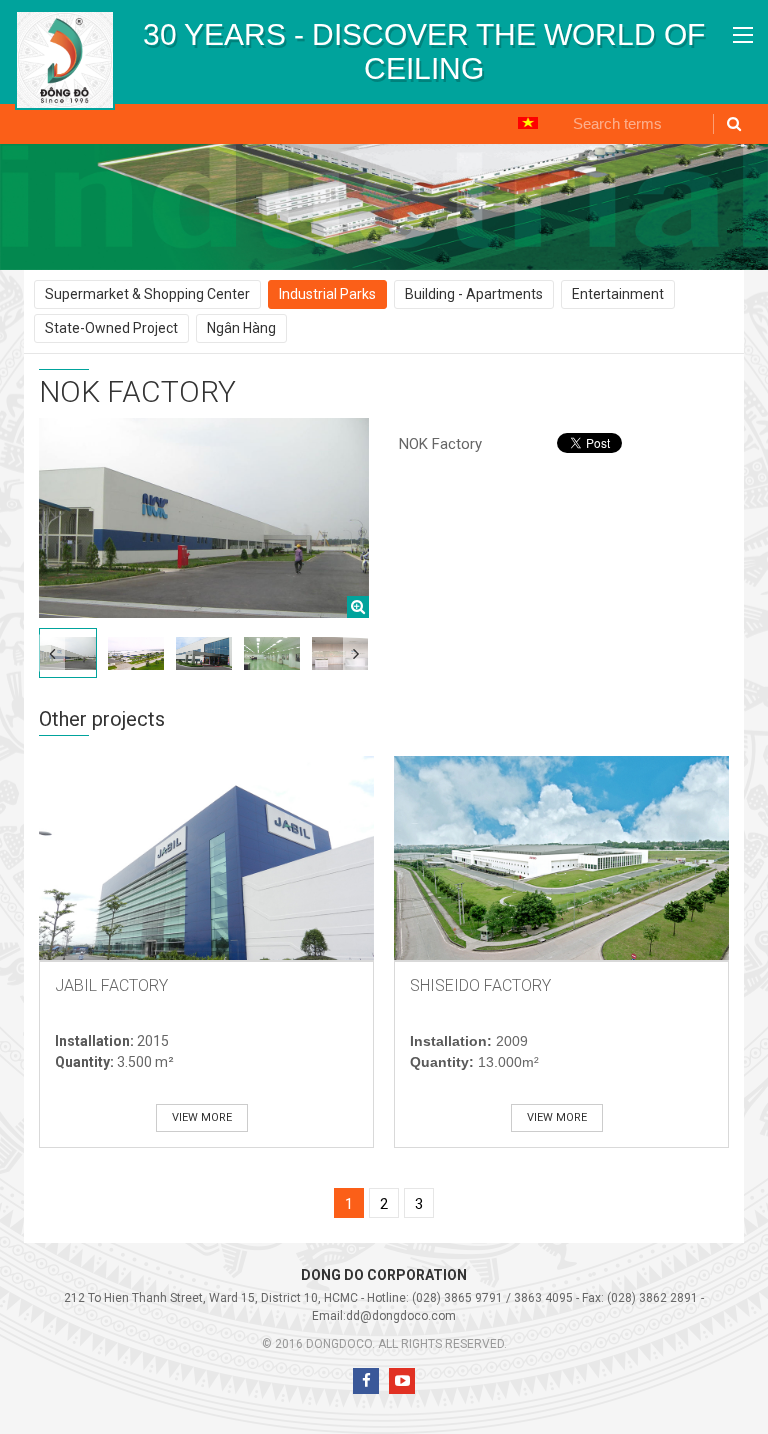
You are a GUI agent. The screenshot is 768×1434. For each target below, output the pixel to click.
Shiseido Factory (480, 985)
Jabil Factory (111, 985)
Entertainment (618, 294)
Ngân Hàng (241, 328)
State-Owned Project (111, 328)
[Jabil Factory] (206, 857)
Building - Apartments (474, 294)
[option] (424, 52)
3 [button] (419, 1204)
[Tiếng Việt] (528, 122)
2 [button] (384, 1204)
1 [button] (349, 1204)
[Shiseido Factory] (561, 857)
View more (202, 1117)
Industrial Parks (327, 294)
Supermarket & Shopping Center (147, 294)
